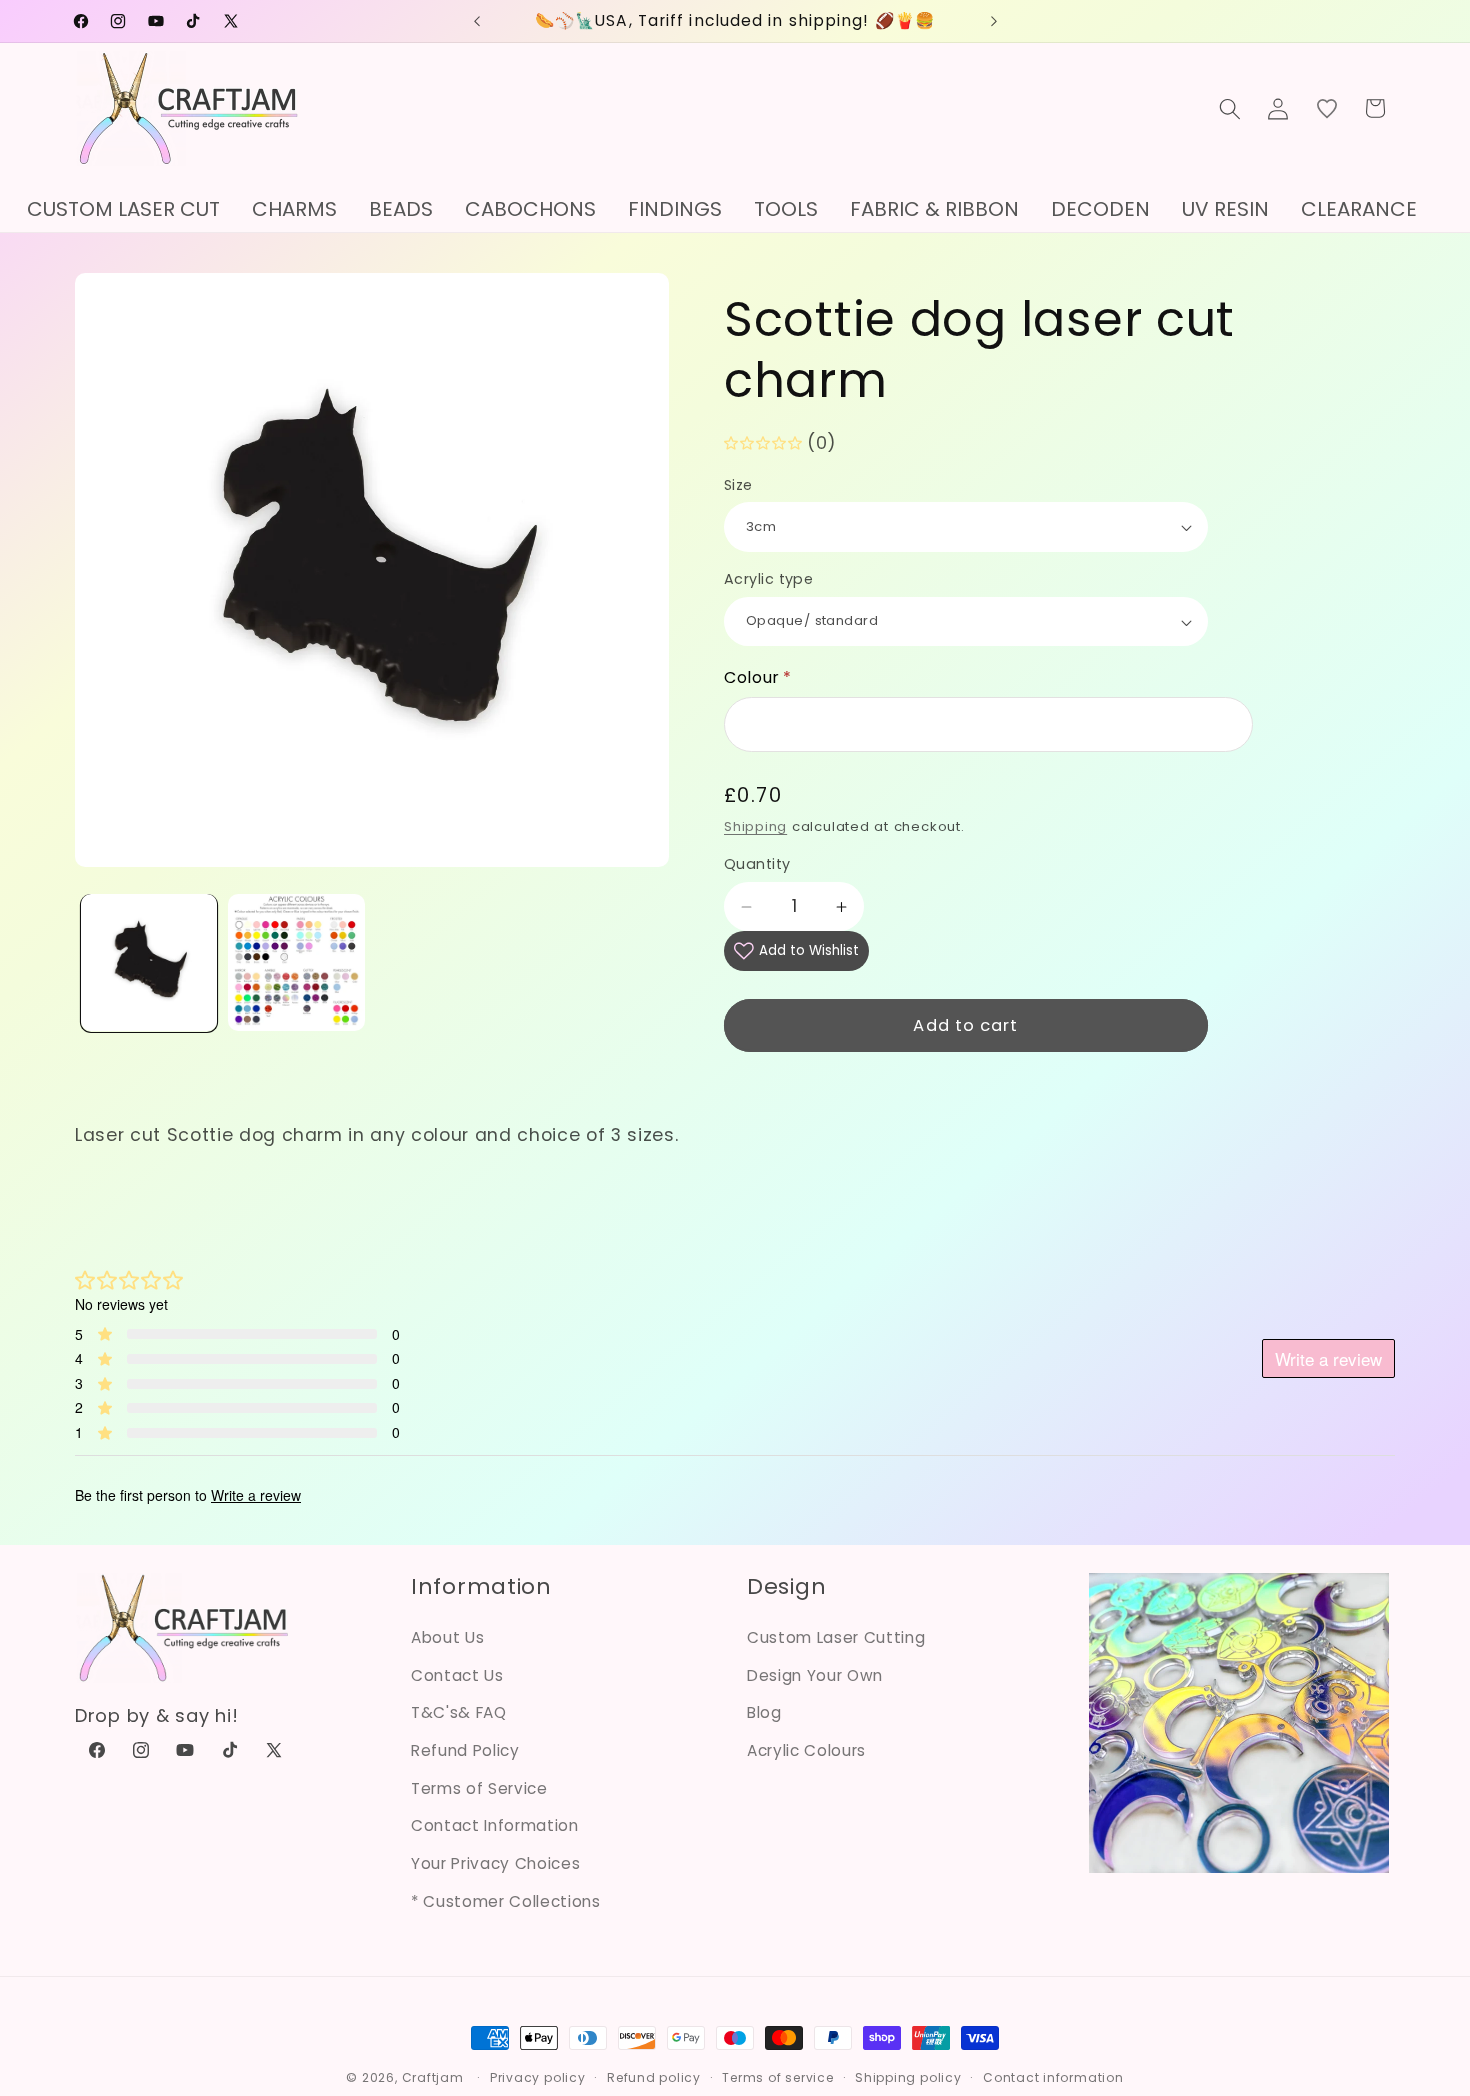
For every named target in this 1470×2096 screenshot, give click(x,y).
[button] (1230, 108)
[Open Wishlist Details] (1327, 108)
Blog (764, 1712)
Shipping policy (908, 2077)
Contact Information (495, 1825)
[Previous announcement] (477, 21)
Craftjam (433, 2077)
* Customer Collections (506, 1901)
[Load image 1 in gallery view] (149, 962)
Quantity (757, 865)
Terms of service (777, 2077)
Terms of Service (479, 1788)
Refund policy (654, 2077)
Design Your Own (815, 1675)
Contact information (1053, 2077)
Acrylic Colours (806, 1750)
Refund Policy (465, 1750)
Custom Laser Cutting (836, 1637)
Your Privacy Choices (495, 1863)
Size (738, 485)
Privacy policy (538, 2077)
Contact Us (457, 1675)
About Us (447, 1637)
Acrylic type (768, 580)
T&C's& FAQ (459, 1712)
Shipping (755, 827)
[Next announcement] (994, 21)
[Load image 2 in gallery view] (296, 962)
